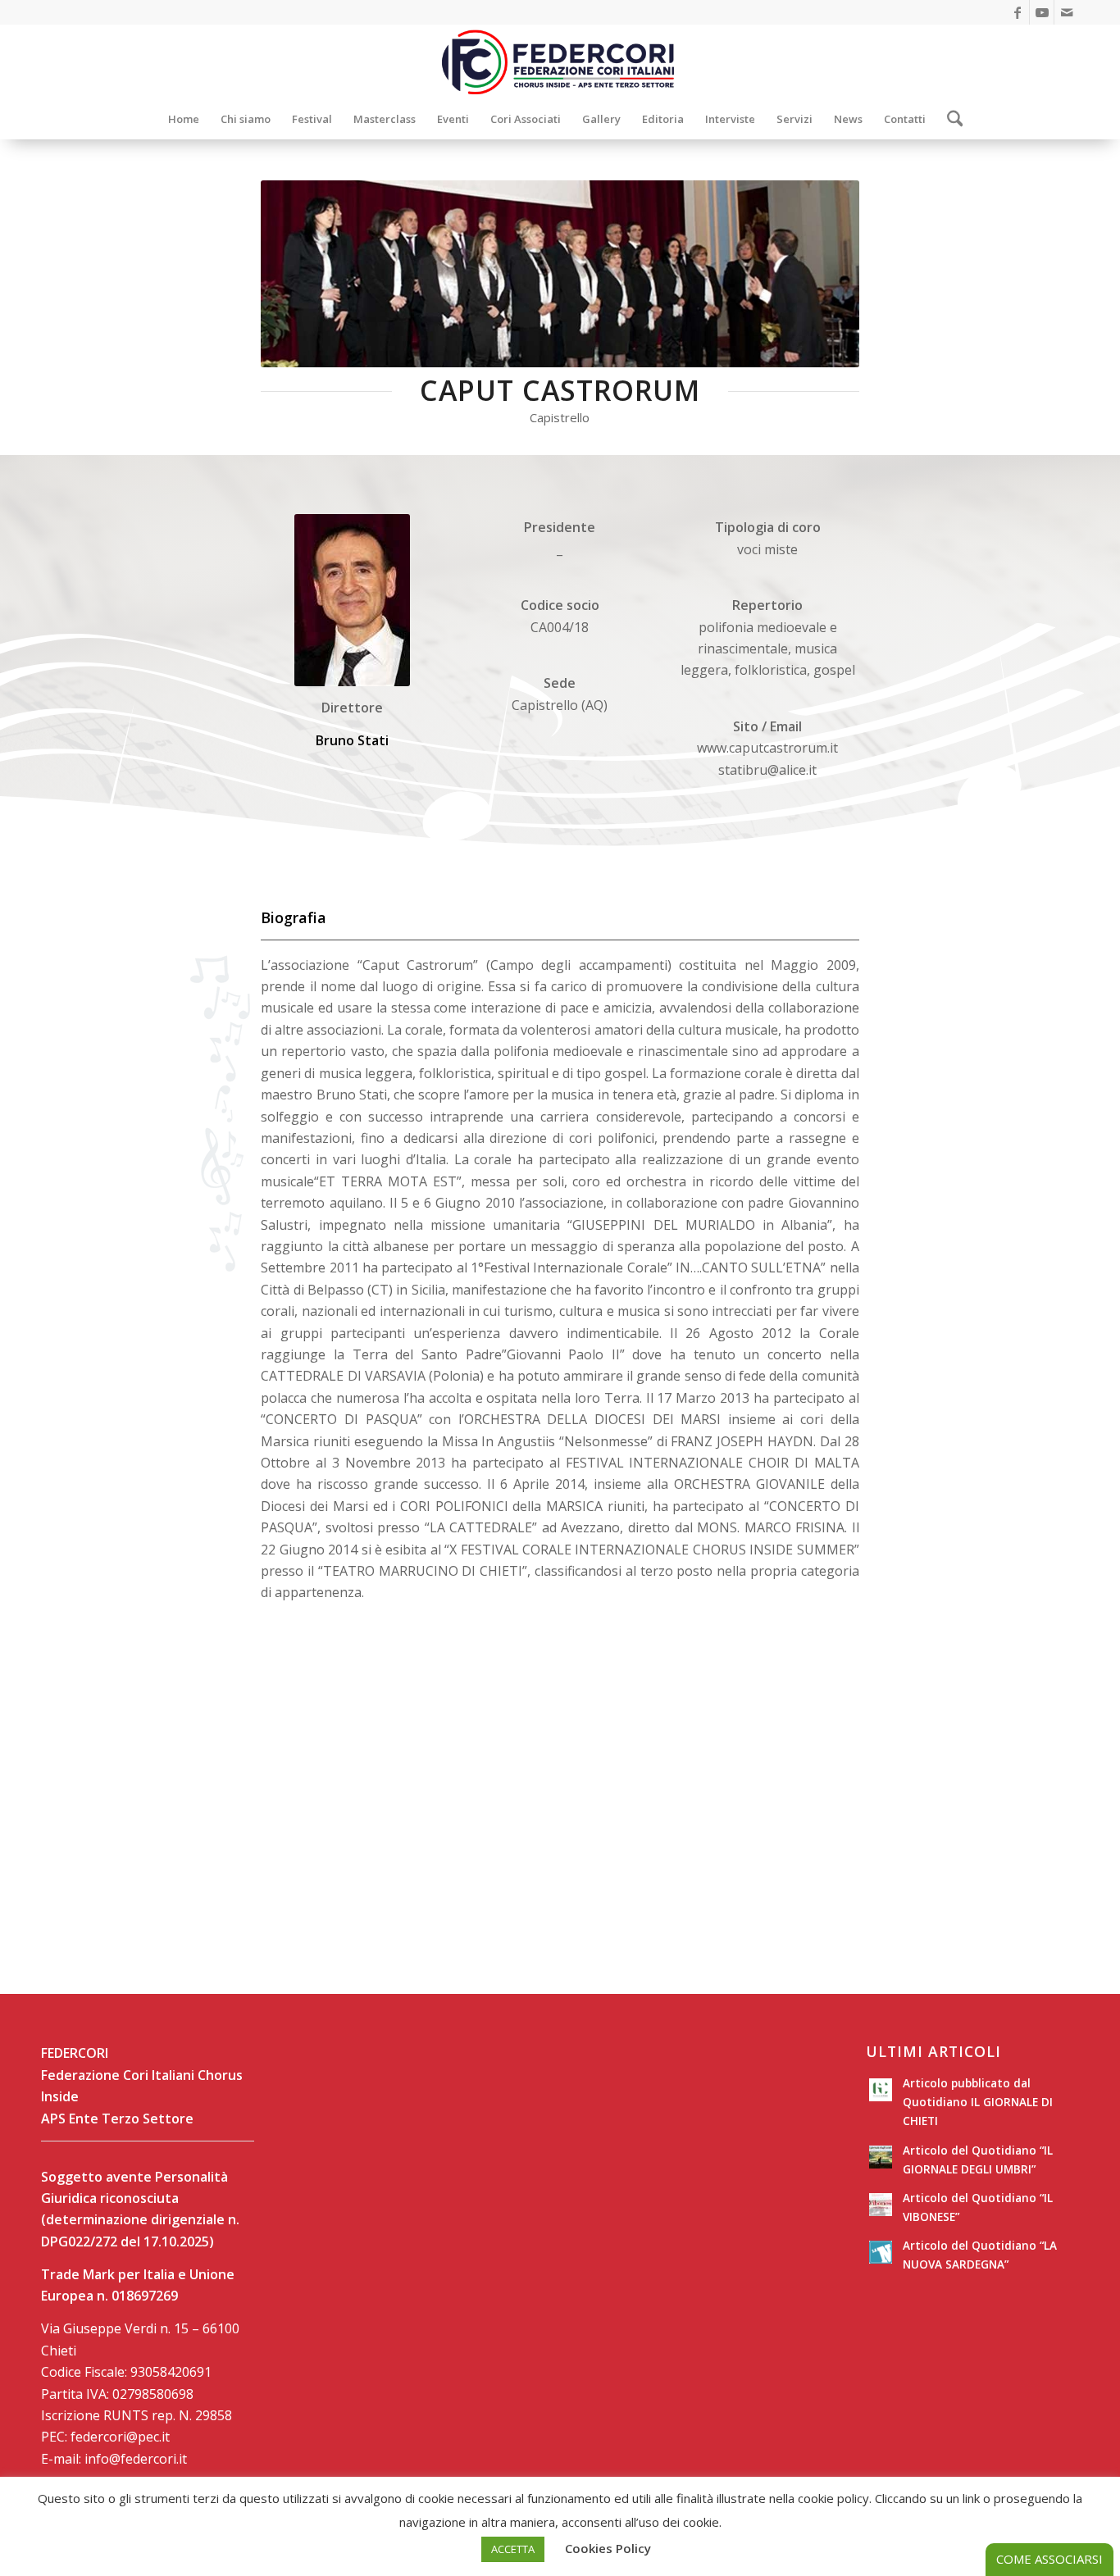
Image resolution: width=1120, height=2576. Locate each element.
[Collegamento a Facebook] (1017, 12)
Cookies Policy (608, 2548)
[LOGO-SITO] (560, 61)
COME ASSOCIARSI (1049, 2559)
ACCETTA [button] (513, 2549)
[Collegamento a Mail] (1067, 12)
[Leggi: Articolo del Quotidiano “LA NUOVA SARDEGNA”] (881, 2252)
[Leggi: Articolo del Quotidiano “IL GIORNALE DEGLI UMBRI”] (881, 2157)
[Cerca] (950, 119)
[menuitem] (184, 119)
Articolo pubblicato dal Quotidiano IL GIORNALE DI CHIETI (978, 2102)
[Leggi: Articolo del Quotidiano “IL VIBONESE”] (881, 2205)
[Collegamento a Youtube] (1042, 12)
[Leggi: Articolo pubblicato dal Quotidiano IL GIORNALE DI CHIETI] (881, 2090)
